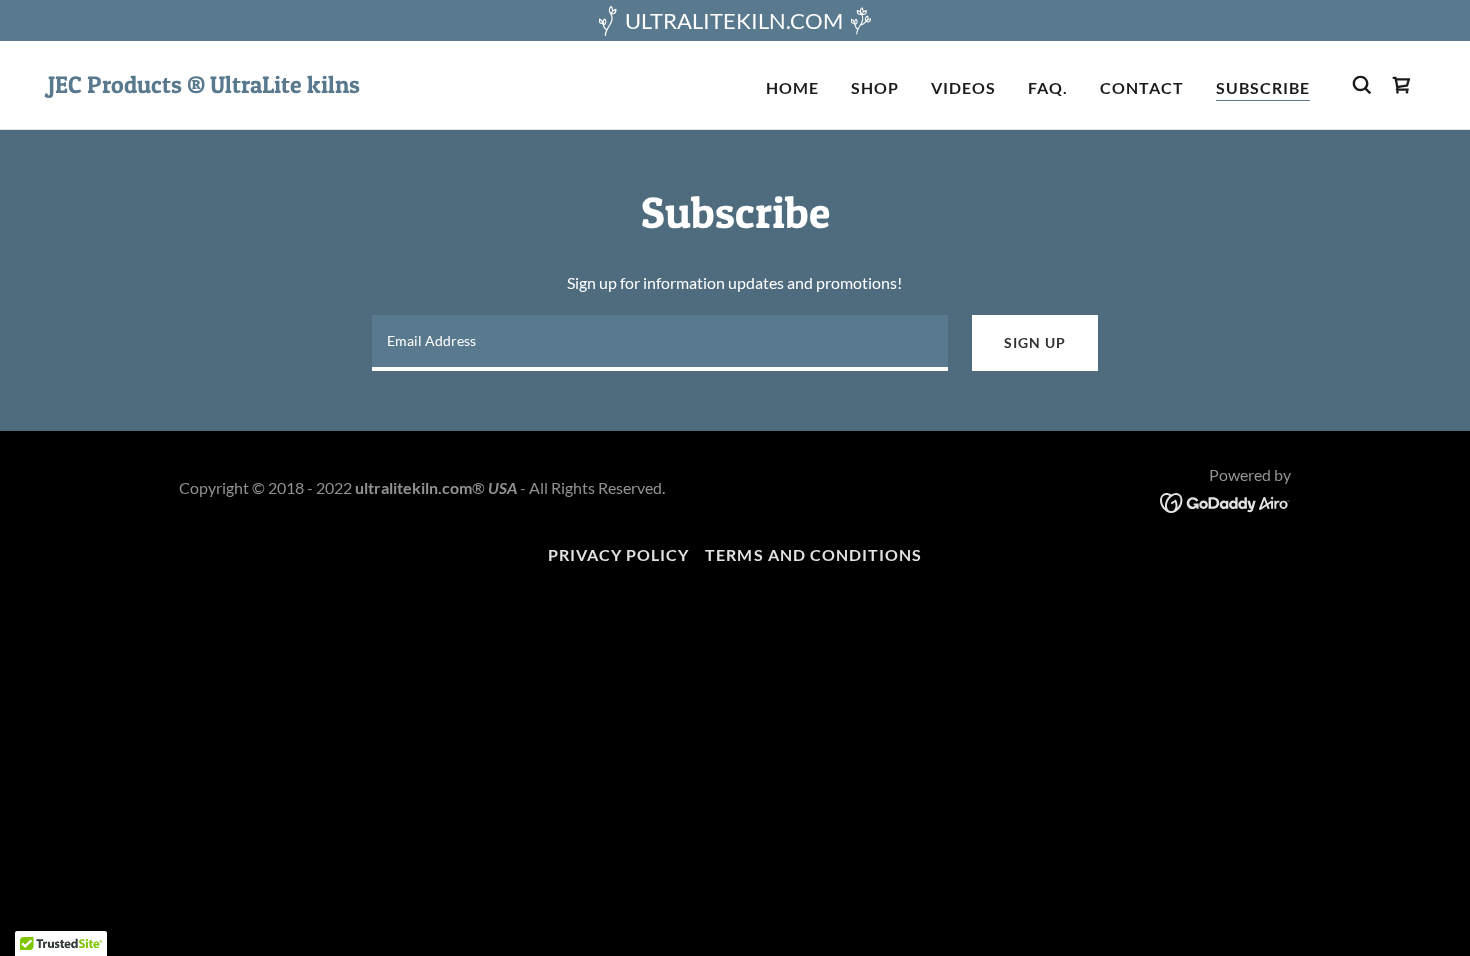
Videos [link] (963, 87)
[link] (204, 86)
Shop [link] (875, 87)
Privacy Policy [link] (618, 554)
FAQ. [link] (1048, 87)
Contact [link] (1142, 87)
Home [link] (792, 87)
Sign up (1034, 342)
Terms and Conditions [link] (813, 554)
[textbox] (660, 343)
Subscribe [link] (1263, 87)
